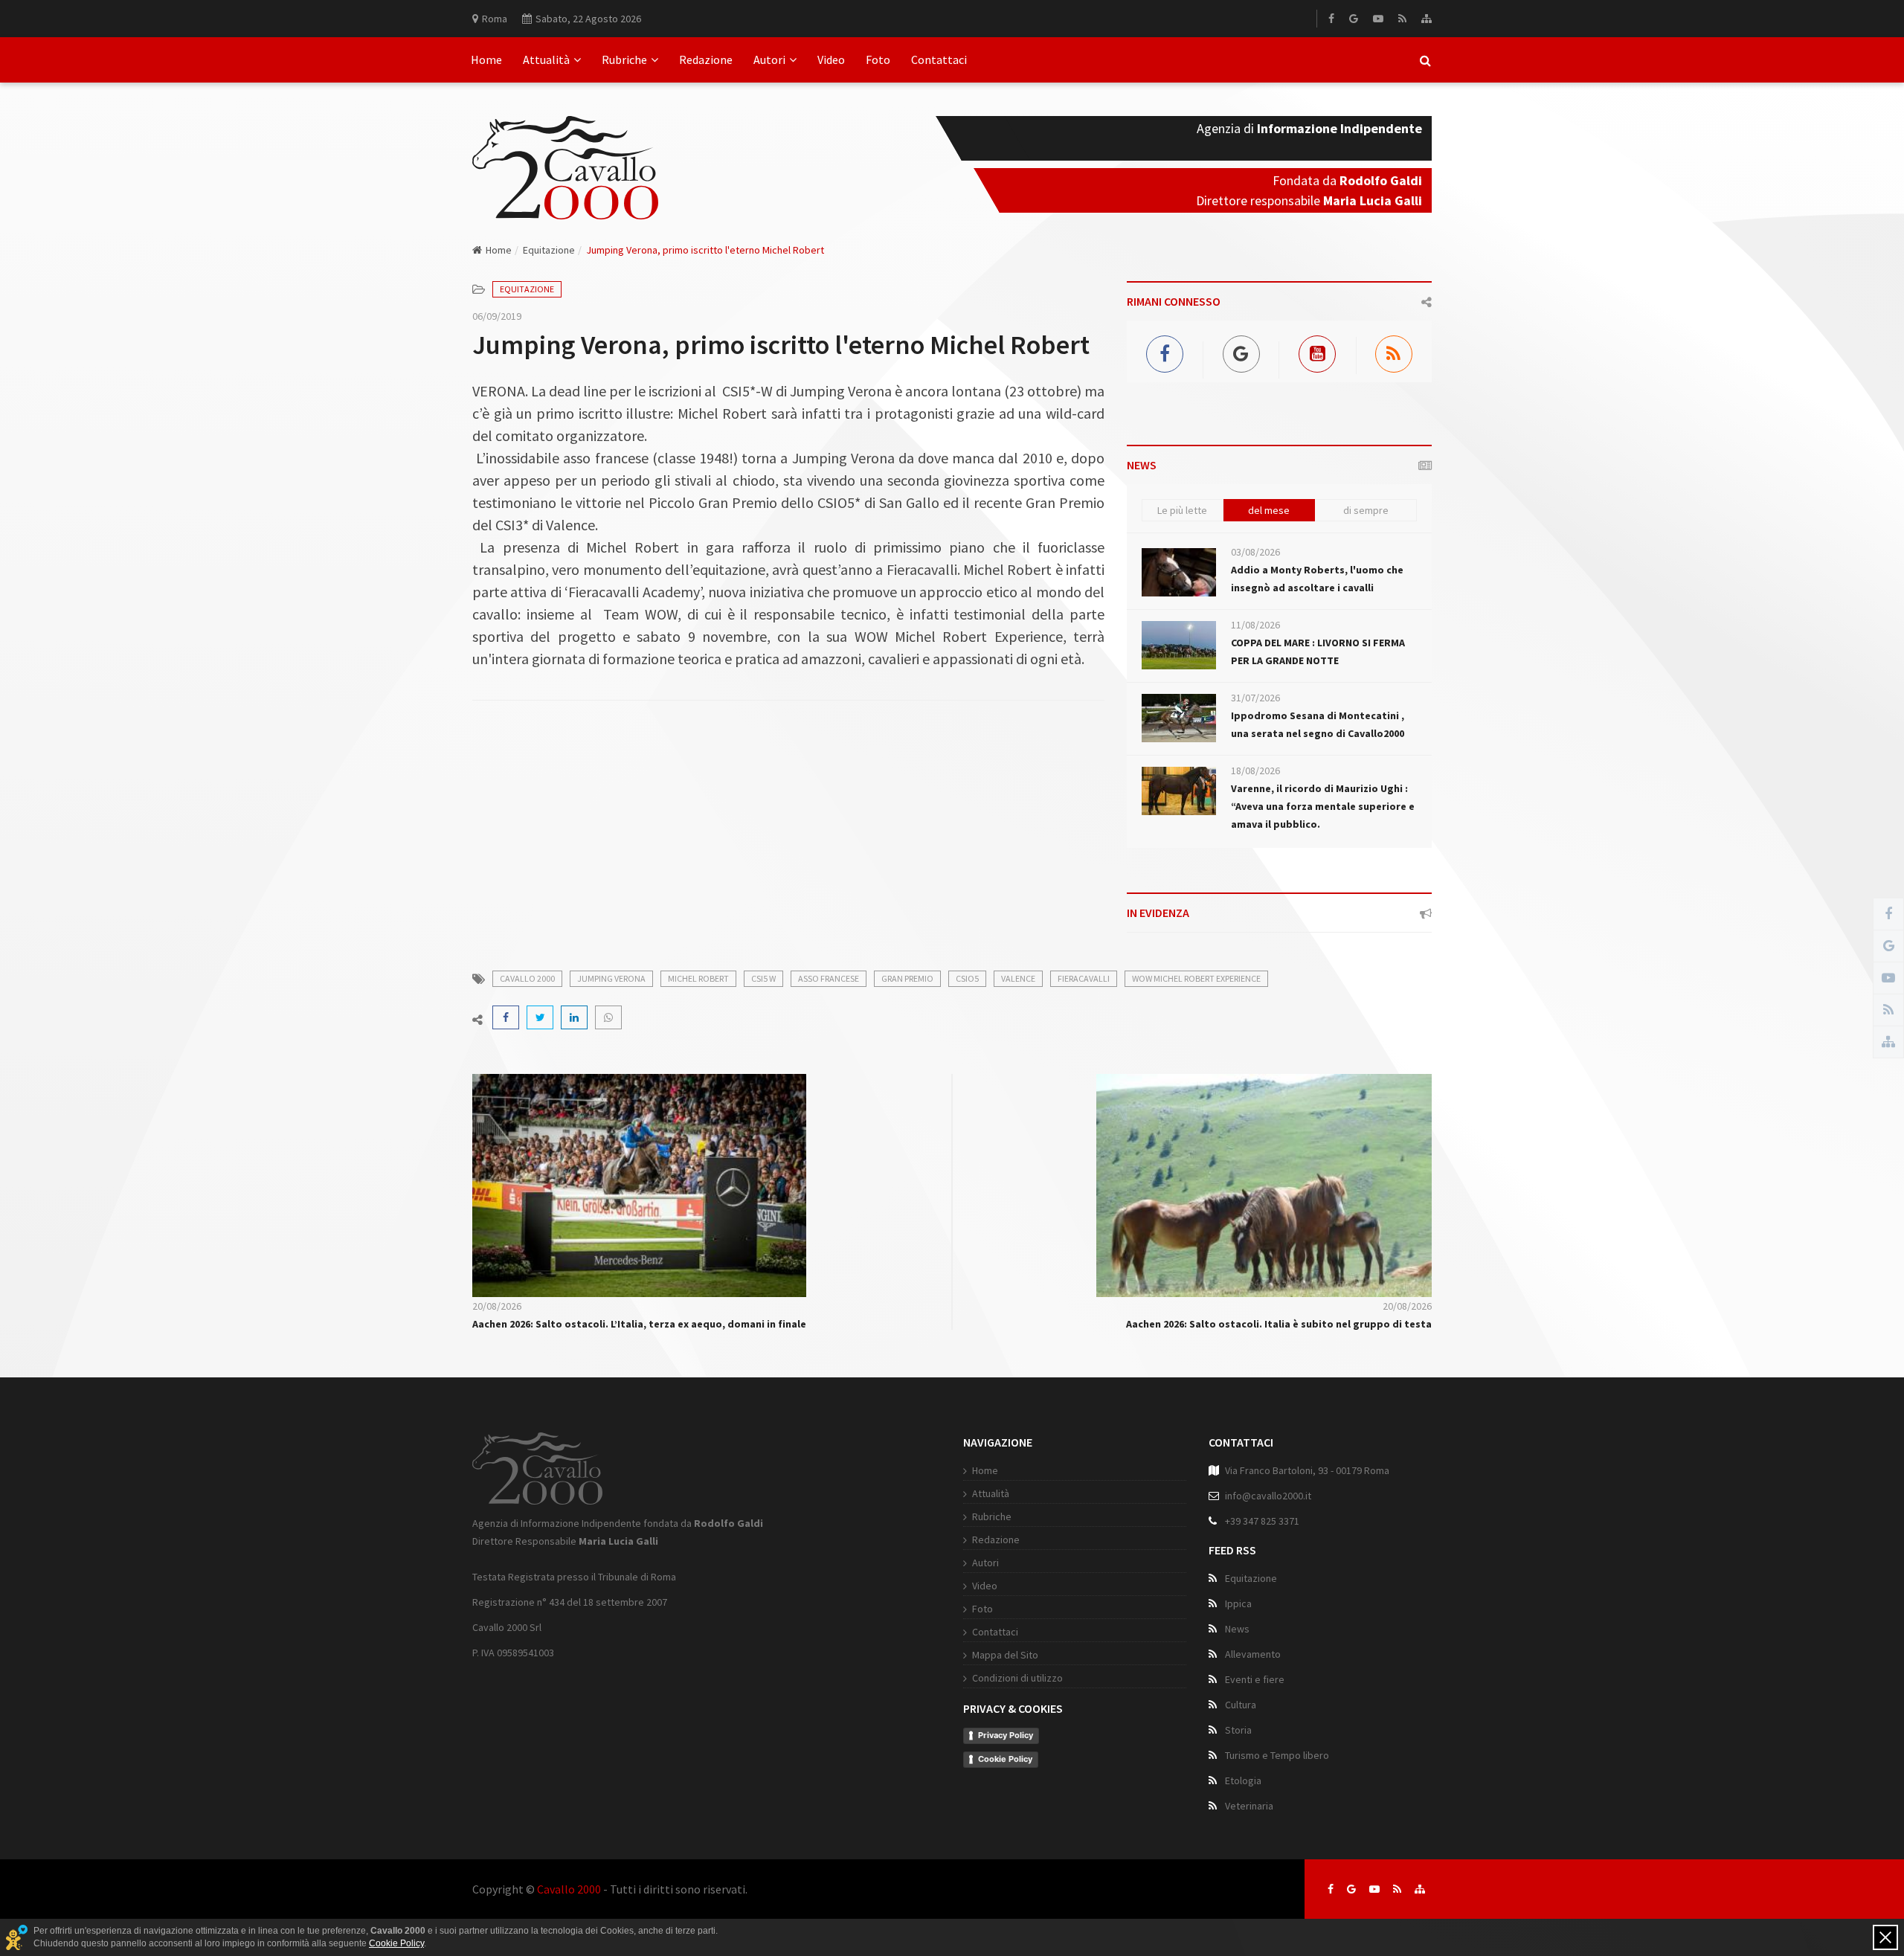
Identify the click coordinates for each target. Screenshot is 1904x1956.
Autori (769, 59)
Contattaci (939, 59)
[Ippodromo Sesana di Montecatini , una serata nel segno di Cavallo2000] (1179, 718)
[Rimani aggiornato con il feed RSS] (1397, 1889)
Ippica (1238, 1603)
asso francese (829, 978)
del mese (1269, 510)
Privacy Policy (1006, 1735)
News (1237, 1629)
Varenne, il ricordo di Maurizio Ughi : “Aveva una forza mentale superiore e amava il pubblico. (1323, 806)
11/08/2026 (1255, 625)
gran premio (907, 978)
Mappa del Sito (1005, 1655)
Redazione (706, 59)
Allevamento (1253, 1654)
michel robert (698, 978)
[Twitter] (540, 1017)
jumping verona (611, 978)
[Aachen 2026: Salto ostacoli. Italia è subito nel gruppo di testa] (1264, 1184)
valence (1018, 978)
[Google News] (1354, 19)
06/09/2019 (497, 316)
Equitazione (549, 250)
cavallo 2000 (527, 978)
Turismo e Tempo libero (1277, 1755)
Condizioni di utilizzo (1017, 1678)
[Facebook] (1331, 19)
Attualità (546, 59)
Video (831, 59)
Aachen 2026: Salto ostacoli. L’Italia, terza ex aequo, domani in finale (639, 1324)
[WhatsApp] (608, 1017)
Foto (878, 59)
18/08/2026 (1255, 771)
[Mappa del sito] (1427, 19)
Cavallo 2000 (569, 1889)
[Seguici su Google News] (1351, 1889)
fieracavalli (1084, 978)
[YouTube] (1378, 19)
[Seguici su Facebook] (1331, 1889)
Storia (1238, 1730)
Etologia (1243, 1780)
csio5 (967, 978)
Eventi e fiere (1255, 1679)
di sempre (1366, 510)
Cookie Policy (1005, 1759)
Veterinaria (1249, 1806)
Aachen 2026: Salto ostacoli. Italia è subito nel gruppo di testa (1279, 1324)
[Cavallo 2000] (565, 149)
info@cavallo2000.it (1268, 1496)
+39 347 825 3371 (1262, 1521)
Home (486, 59)
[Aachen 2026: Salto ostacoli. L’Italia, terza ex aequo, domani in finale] (639, 1184)
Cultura (1241, 1705)
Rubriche (624, 59)
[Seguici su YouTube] (1374, 1889)
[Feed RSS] (1402, 19)
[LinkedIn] (574, 1017)
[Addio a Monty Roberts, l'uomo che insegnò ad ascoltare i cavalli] (1179, 572)
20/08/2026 (497, 1306)
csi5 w (763, 978)
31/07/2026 (1255, 698)
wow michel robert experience (1196, 978)
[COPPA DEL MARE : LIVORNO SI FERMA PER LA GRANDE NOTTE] (1179, 645)
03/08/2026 (1255, 552)
